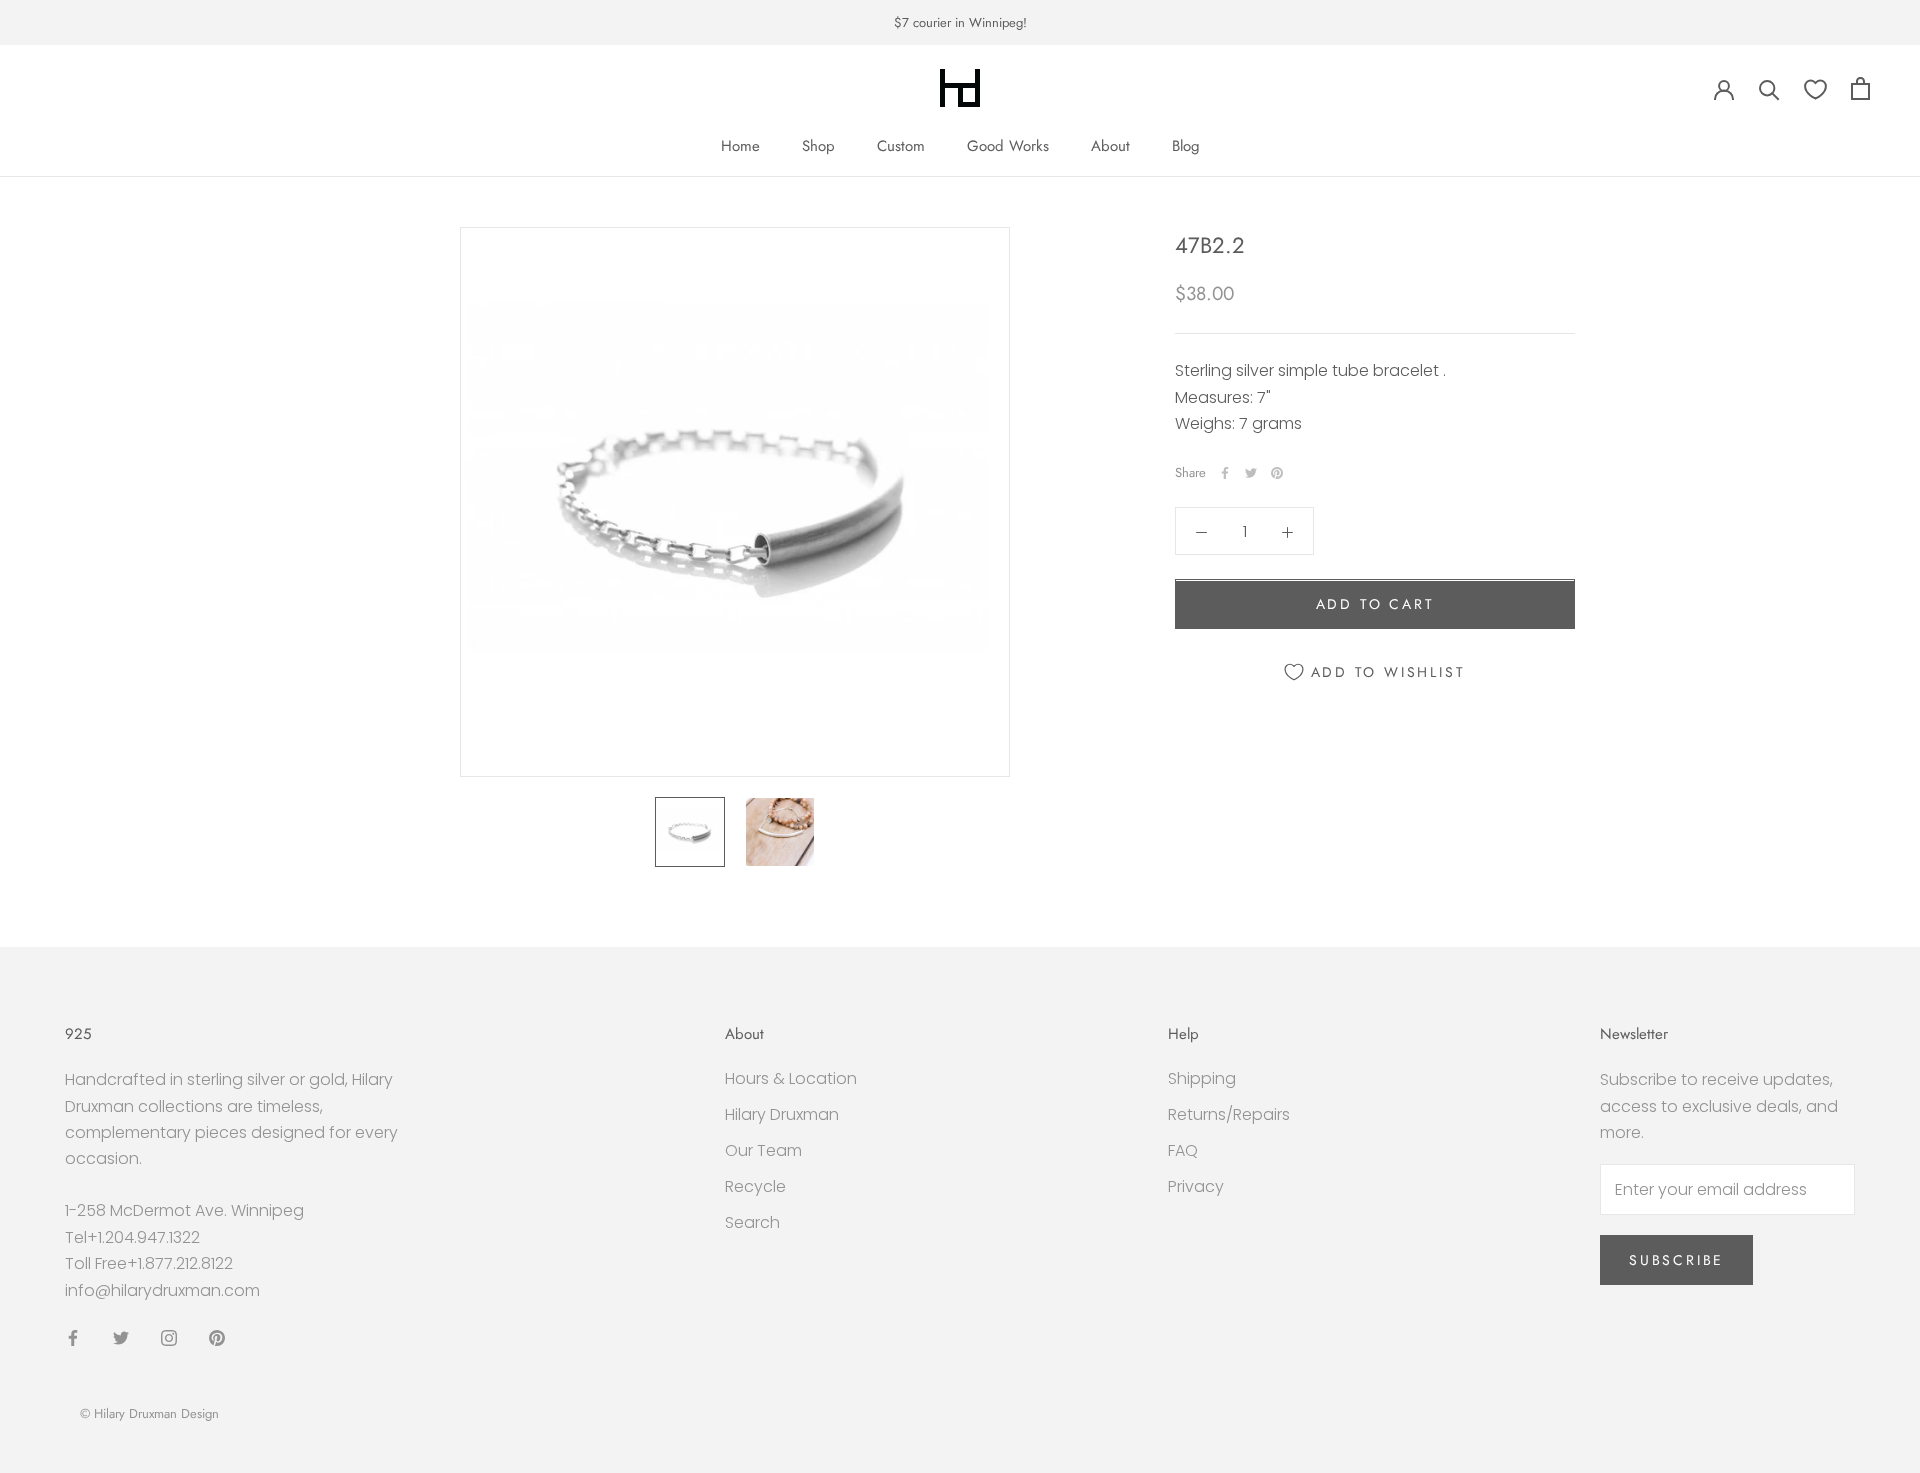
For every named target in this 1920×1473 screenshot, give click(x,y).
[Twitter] (1251, 473)
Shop (818, 146)
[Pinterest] (1277, 473)
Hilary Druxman (782, 1114)
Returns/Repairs (1229, 1114)
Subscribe (1676, 1260)
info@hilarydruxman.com (162, 1290)
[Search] (1769, 88)
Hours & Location (791, 1078)
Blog (1186, 146)
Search (752, 1222)
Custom (901, 146)
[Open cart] (1860, 88)
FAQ (1183, 1150)
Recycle (755, 1186)
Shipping (1202, 1078)
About (1110, 146)
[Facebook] (1225, 473)
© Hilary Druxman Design (149, 1413)
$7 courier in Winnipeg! (960, 22)
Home (740, 146)
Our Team (763, 1150)
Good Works (1008, 146)
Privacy (1196, 1186)
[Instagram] (169, 1337)
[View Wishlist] (1815, 88)
